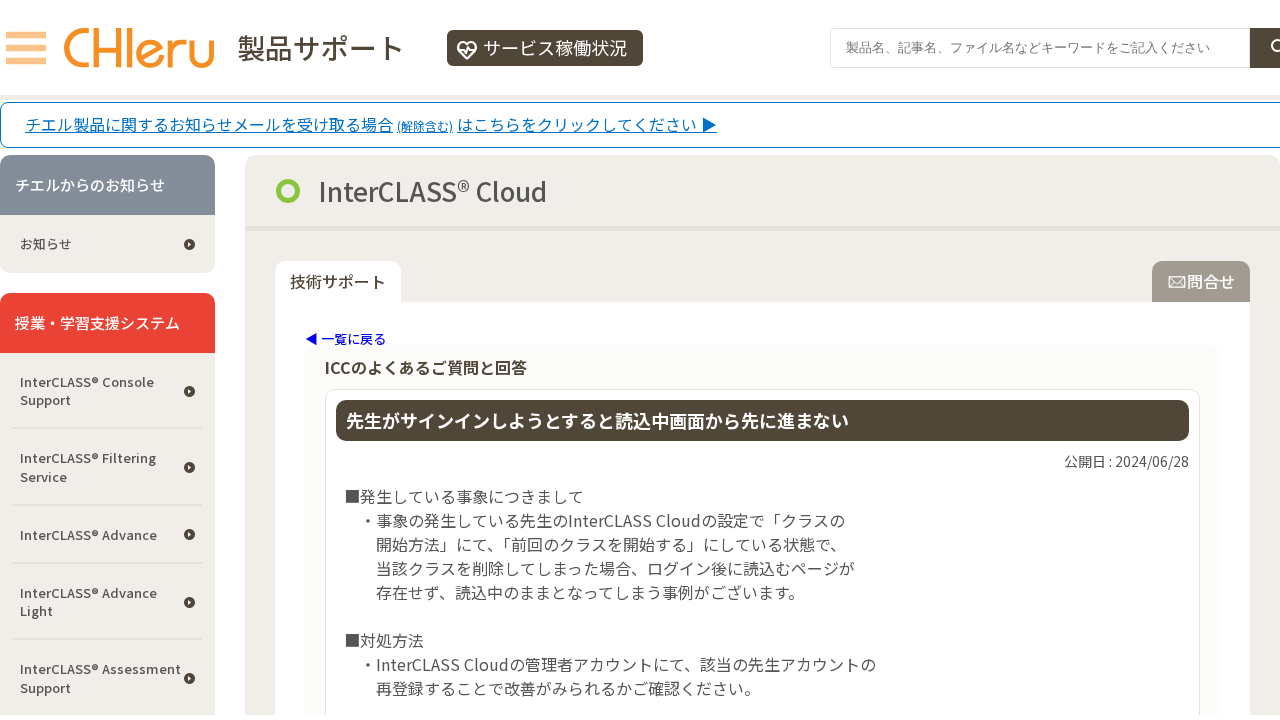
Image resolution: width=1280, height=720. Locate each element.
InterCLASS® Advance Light (88, 601)
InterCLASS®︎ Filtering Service (88, 466)
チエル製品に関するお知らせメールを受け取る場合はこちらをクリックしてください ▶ (371, 125)
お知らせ (46, 243)
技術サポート (338, 281)
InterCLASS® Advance (88, 534)
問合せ (1211, 281)
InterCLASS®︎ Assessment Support (100, 677)
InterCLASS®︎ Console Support (87, 390)
